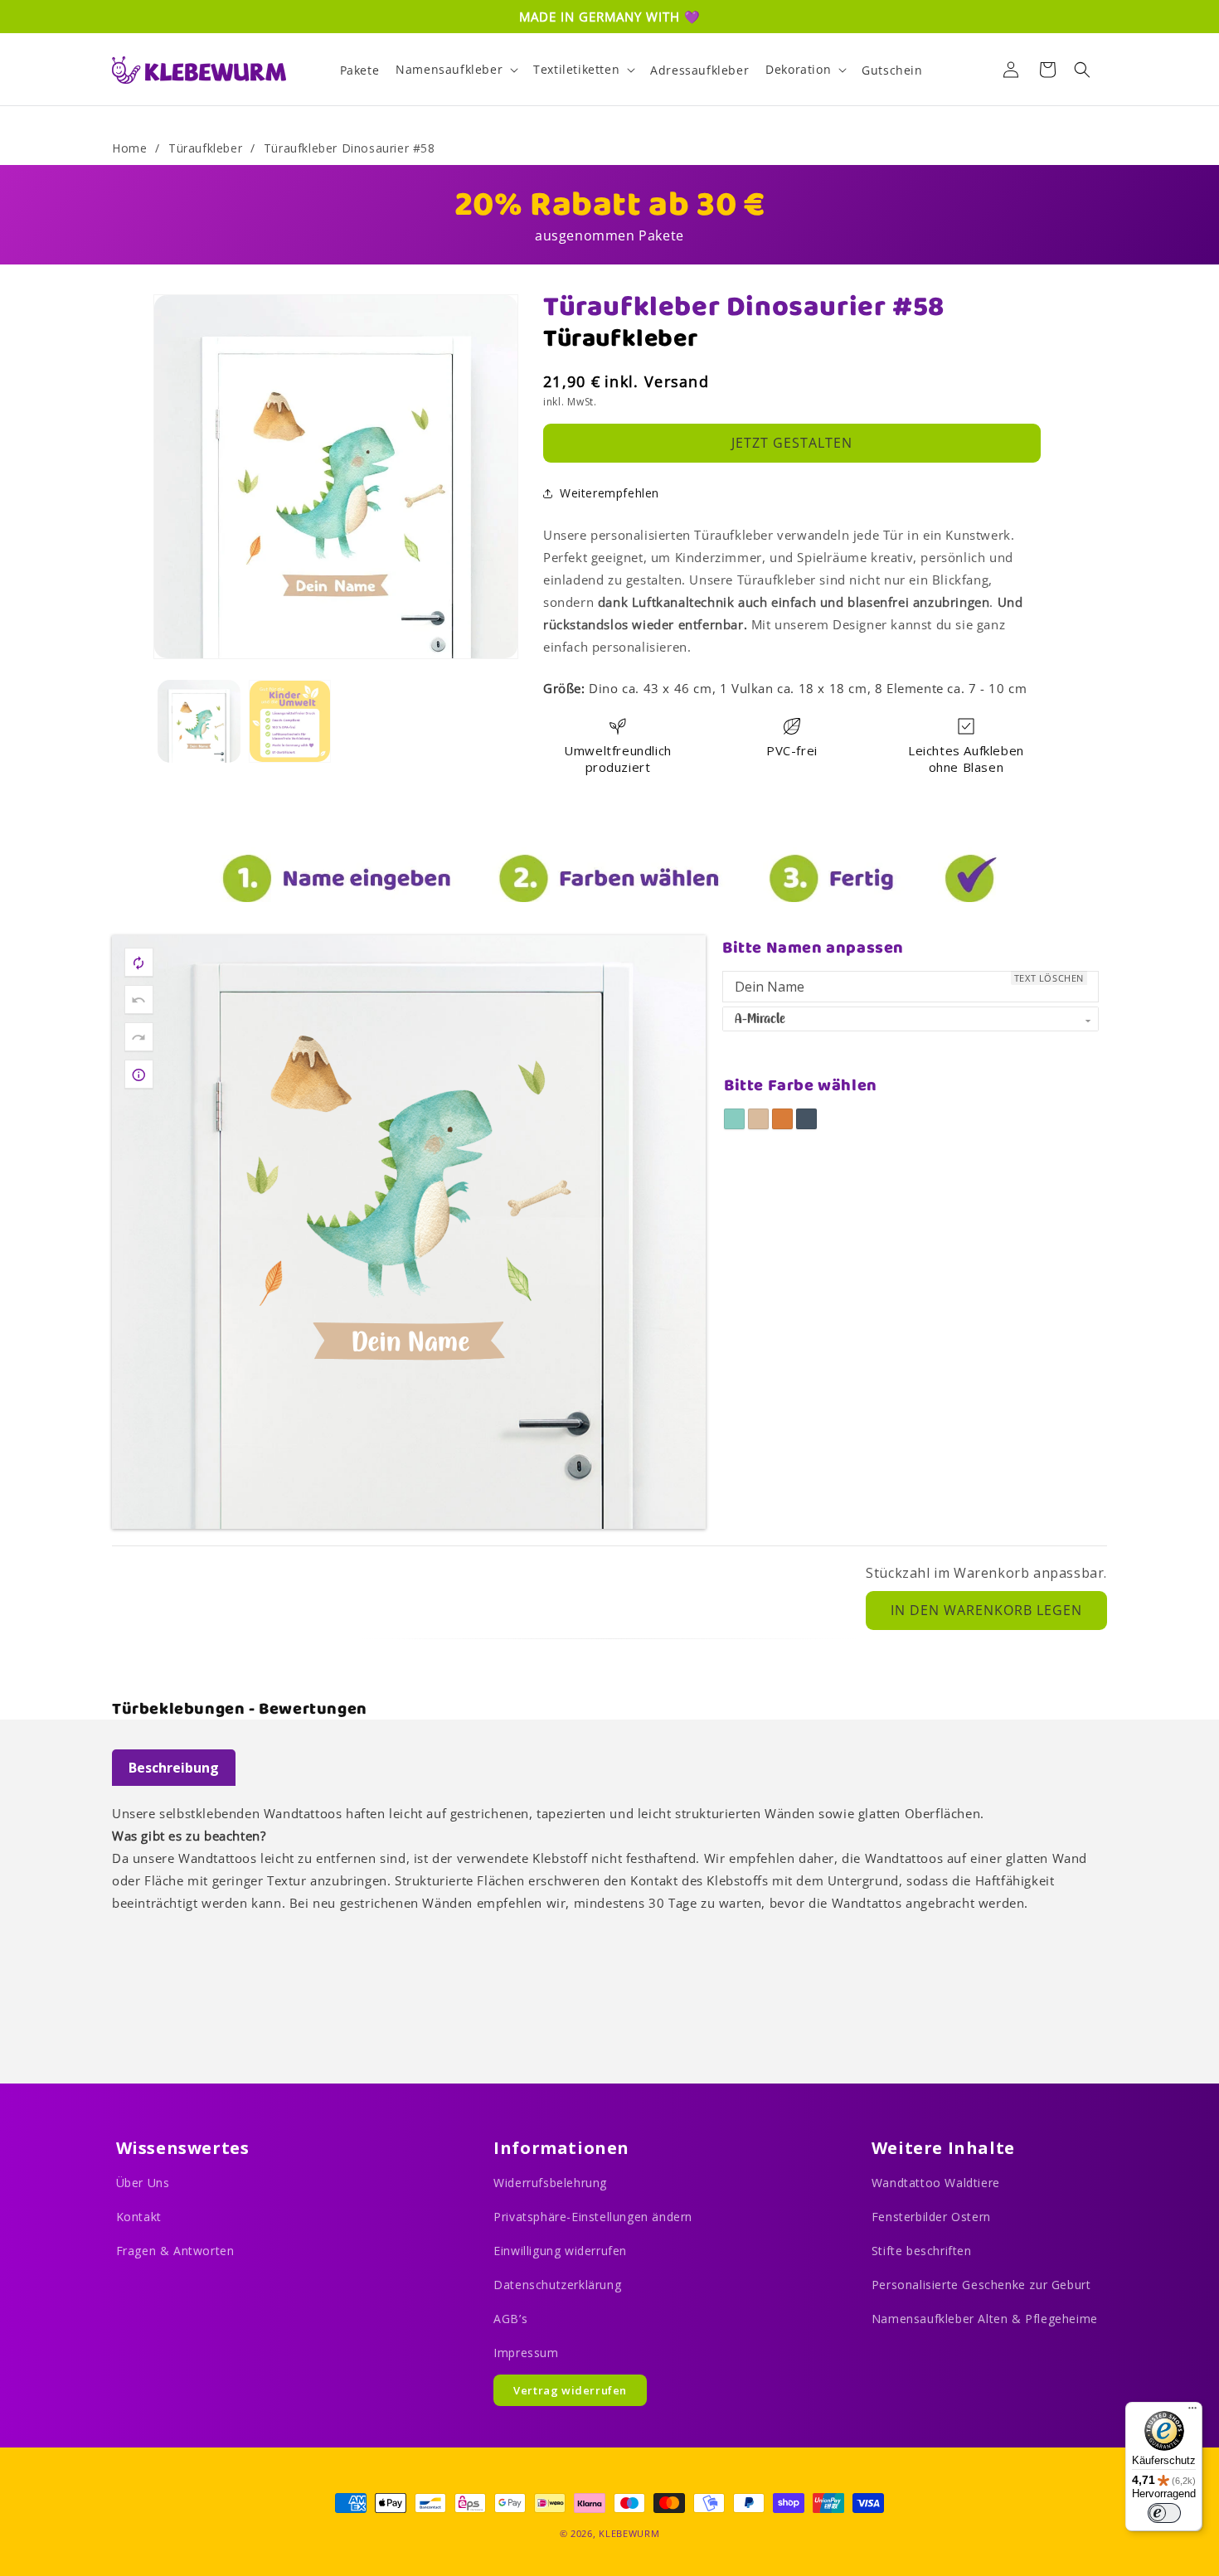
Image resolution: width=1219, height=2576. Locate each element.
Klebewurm (629, 2533)
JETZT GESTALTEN (792, 443)
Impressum (526, 2353)
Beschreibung (174, 1768)
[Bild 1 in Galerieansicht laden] (199, 721)
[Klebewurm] (199, 70)
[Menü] (1192, 2412)
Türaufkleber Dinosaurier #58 (350, 148)
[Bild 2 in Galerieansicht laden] (290, 721)
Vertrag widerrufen (570, 2390)
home (129, 148)
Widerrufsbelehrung (550, 2183)
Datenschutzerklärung (557, 2285)
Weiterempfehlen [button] (609, 493)
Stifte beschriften (922, 2251)
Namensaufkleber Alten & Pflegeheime (985, 2319)
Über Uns (143, 2183)
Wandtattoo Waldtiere (936, 2183)
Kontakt (139, 2217)
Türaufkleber (205, 148)
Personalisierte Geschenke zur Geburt (981, 2285)
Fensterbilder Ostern (931, 2217)
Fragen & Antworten (175, 2251)
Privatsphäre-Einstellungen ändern (593, 2217)
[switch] (1164, 2513)
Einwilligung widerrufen (560, 2251)
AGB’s (510, 2319)
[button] (456, 70)
